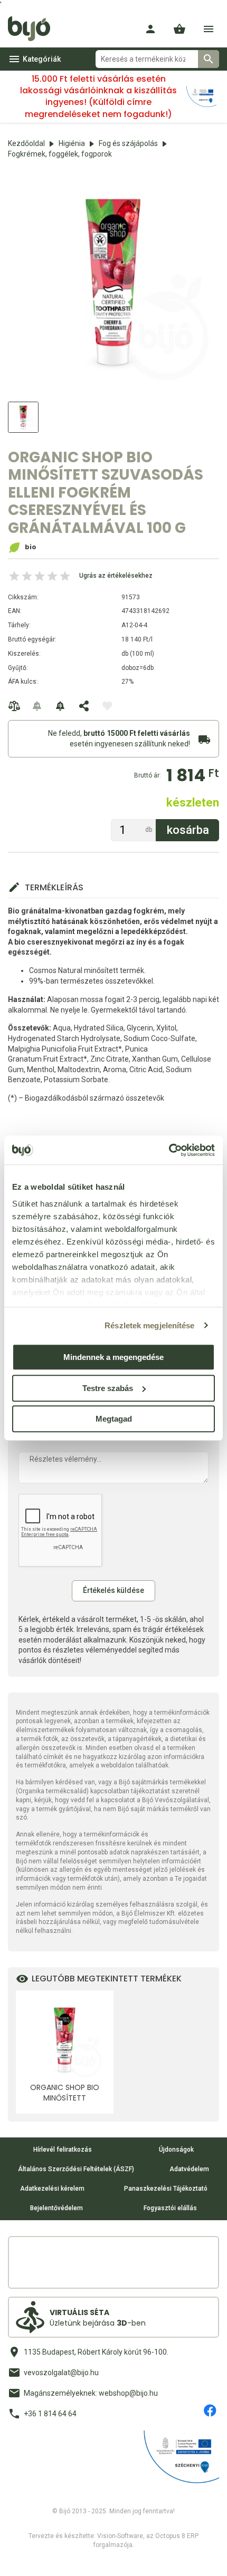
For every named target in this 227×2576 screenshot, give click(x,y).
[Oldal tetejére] (17, 2559)
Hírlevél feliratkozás (63, 2150)
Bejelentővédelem (56, 2208)
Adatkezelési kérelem (52, 2189)
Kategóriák (42, 59)
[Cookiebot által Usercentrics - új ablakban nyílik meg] (169, 1150)
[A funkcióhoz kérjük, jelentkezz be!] (107, 706)
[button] (179, 29)
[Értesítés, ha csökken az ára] (61, 706)
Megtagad (114, 1419)
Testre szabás (108, 1388)
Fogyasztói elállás (170, 2208)
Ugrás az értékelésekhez (116, 576)
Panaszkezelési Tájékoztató (166, 2189)
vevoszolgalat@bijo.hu (61, 2373)
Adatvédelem (189, 2169)
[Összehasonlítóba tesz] (14, 706)
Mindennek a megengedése (113, 1357)
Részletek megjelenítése (149, 1325)
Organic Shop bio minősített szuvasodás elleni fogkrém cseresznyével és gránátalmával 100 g (65, 2093)
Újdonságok (176, 2150)
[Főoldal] (33, 29)
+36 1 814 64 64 (50, 2414)
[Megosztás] (84, 706)
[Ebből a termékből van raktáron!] (37, 706)
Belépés (150, 29)
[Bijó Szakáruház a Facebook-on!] (210, 2410)
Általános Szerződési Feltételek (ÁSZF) (76, 2169)
